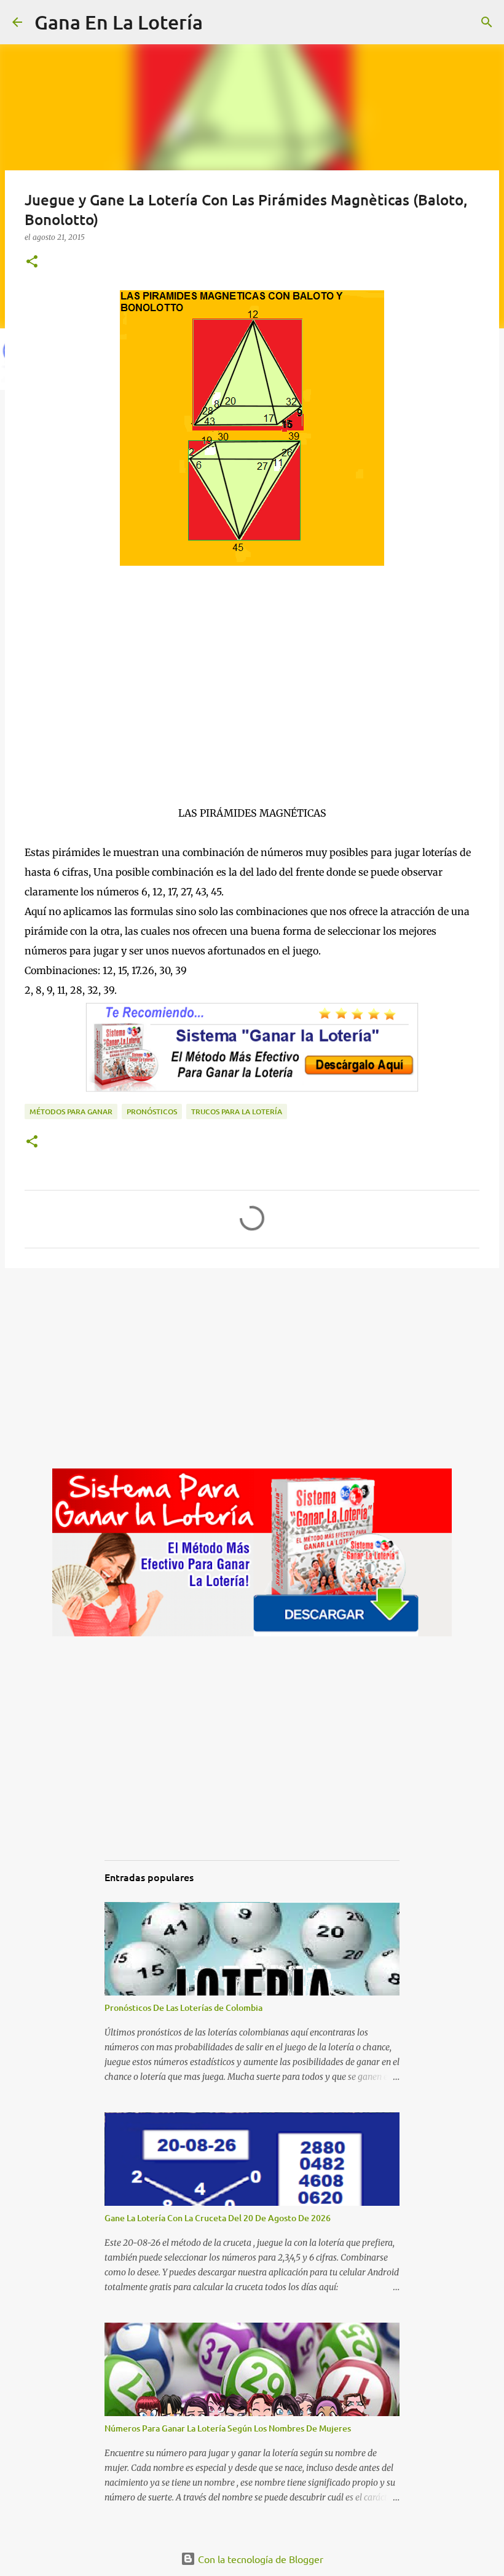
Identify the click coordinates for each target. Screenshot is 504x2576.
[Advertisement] (252, 697)
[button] (32, 262)
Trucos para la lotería (237, 1112)
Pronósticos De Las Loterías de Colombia (183, 2007)
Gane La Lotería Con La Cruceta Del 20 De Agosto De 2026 (218, 2218)
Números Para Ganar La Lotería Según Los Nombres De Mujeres (228, 2428)
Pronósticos (152, 1112)
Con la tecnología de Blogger (259, 2559)
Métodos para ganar (71, 1112)
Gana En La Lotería (119, 22)
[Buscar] (220, 22)
